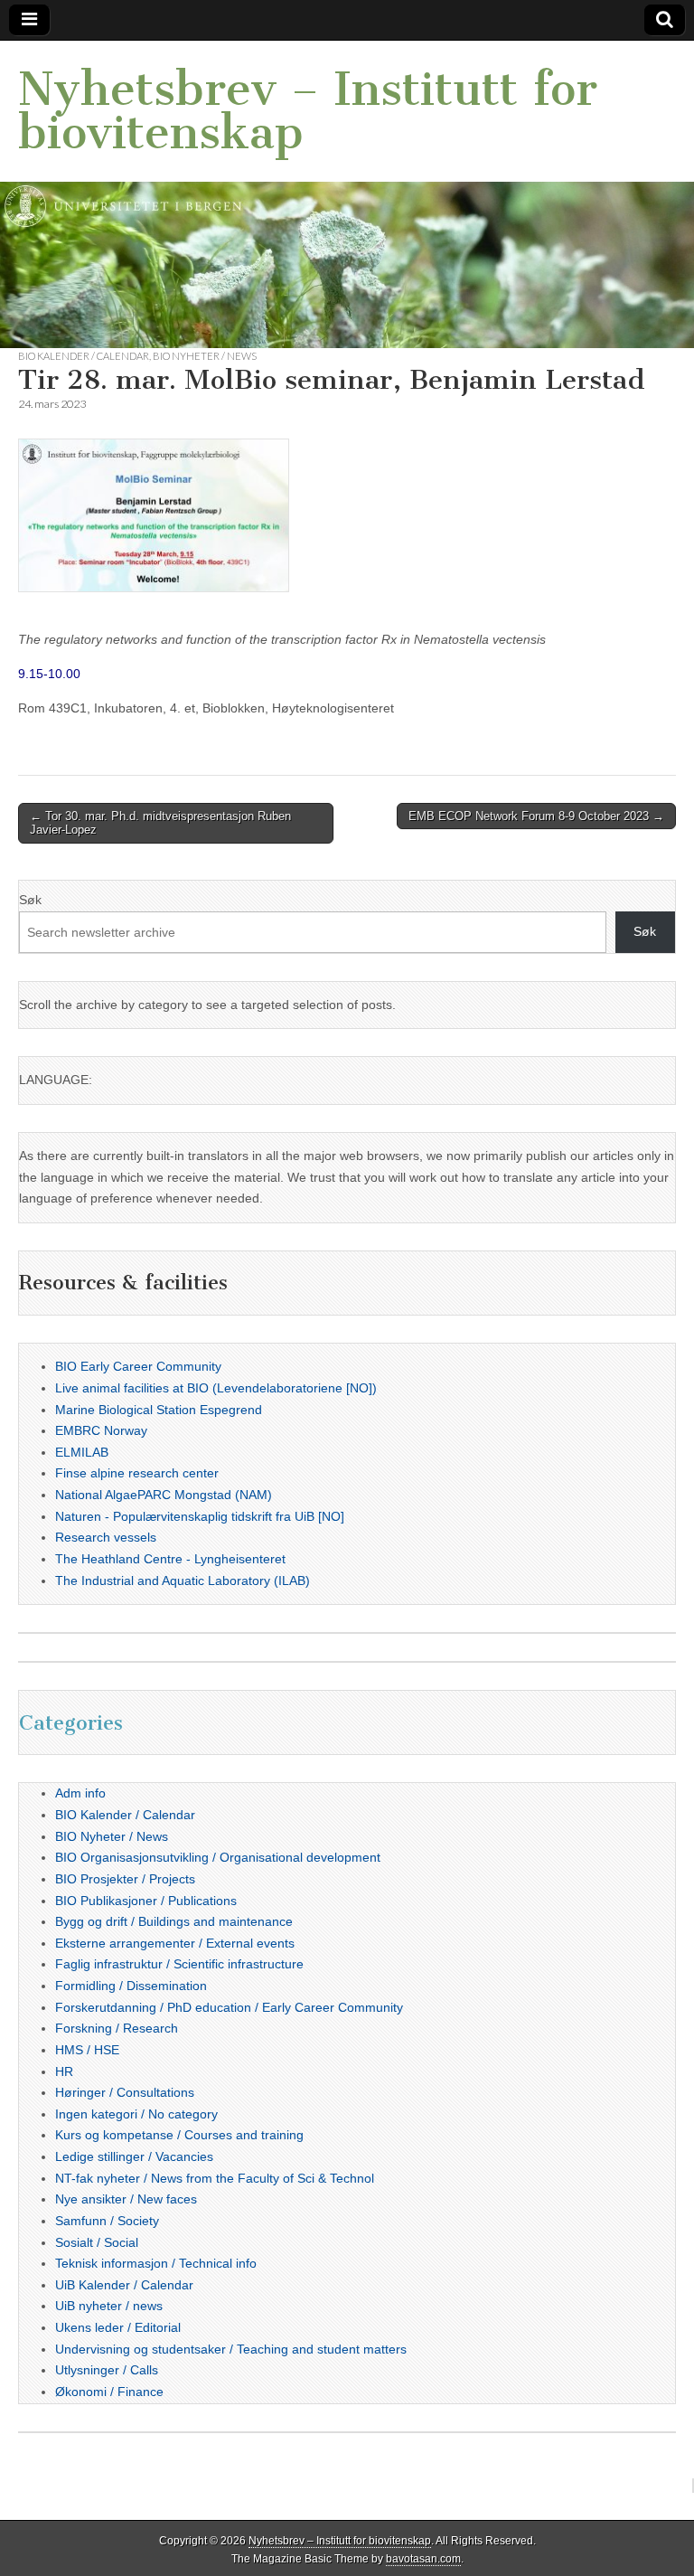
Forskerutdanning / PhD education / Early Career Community (229, 2007)
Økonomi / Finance (109, 2392)
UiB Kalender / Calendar (124, 2285)
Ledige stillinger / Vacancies (134, 2156)
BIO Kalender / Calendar (84, 356)
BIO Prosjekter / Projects (125, 1879)
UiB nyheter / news (109, 2306)
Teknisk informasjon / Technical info (156, 2263)
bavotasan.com (423, 2559)
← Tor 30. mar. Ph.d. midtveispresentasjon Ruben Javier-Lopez (160, 823)
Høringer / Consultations (125, 2092)
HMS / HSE (87, 2050)
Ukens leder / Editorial (118, 2327)
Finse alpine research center (137, 1473)
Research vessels (106, 1537)
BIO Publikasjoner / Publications (146, 1901)
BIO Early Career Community (138, 1366)
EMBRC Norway (101, 1430)
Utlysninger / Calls (107, 2370)
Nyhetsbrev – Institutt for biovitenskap (308, 111)
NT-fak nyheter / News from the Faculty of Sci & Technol (215, 2178)
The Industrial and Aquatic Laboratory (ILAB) (183, 1581)
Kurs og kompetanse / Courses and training (179, 2135)
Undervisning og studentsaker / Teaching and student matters (231, 2349)
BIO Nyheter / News (205, 356)
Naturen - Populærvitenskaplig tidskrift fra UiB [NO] (200, 1516)
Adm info (80, 1793)
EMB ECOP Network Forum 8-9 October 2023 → (536, 816)
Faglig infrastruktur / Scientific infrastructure (179, 1964)
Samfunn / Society (107, 2221)
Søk (30, 900)
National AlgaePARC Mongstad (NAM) (164, 1495)
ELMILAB (82, 1452)
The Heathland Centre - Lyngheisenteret (170, 1559)
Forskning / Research (117, 2028)
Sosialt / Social (97, 2242)
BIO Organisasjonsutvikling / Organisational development (218, 1857)
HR (64, 2071)
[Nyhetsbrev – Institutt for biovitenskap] (347, 194)
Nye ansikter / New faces (126, 2199)
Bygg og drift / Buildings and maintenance (174, 1921)
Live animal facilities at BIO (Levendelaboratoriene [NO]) (216, 1388)
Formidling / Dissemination (131, 1986)
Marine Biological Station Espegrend (159, 1410)
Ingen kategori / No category (136, 2114)
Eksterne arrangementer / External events (175, 1943)
